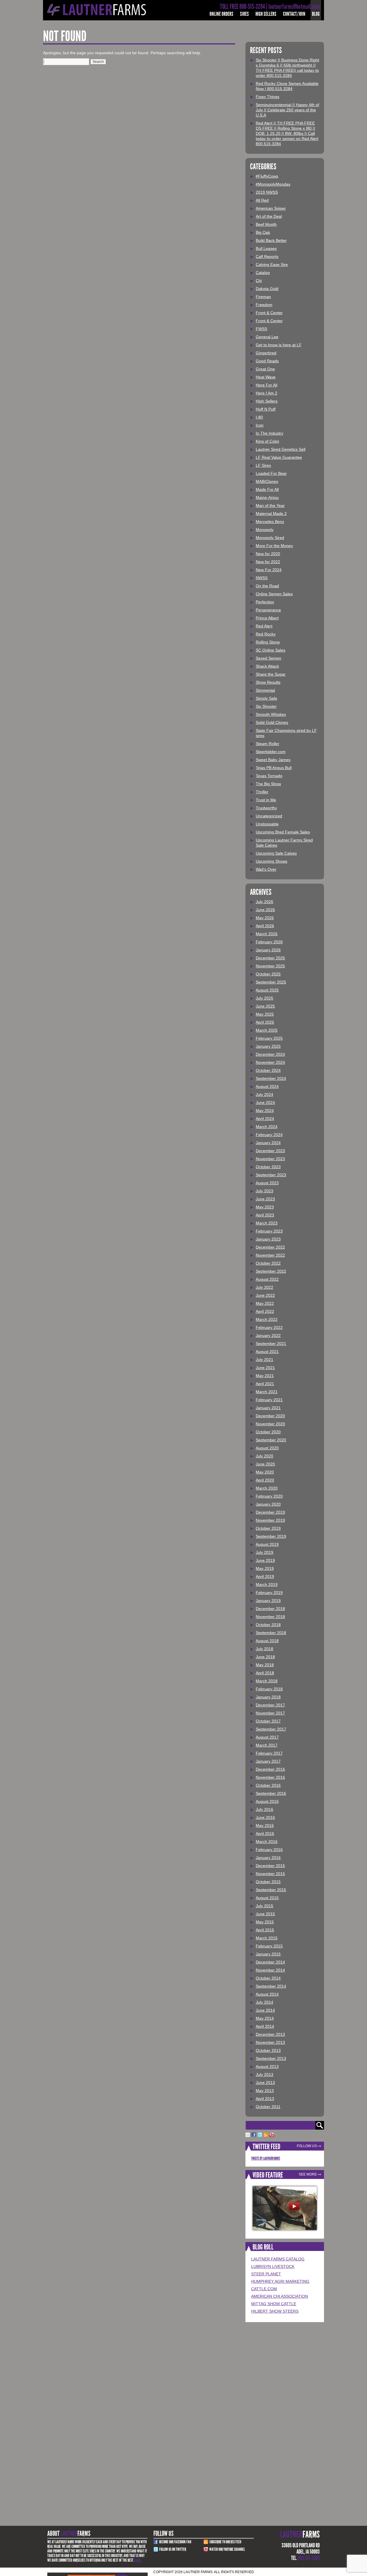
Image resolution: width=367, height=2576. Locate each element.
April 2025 (265, 1022)
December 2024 (270, 1054)
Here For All (267, 385)
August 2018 (267, 1641)
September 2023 (271, 1175)
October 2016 (268, 1785)
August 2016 (267, 1801)
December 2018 (270, 1609)
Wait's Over (266, 869)
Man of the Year (270, 506)
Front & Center (269, 313)
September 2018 (271, 1633)
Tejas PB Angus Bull (274, 768)
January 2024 (268, 1143)
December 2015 (270, 1866)
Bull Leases (266, 248)
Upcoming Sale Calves (276, 853)
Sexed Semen (269, 658)
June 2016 (265, 1817)
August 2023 (267, 1183)
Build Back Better (271, 240)
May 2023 (265, 1207)
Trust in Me (266, 800)
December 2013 (270, 2034)
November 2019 (270, 1520)
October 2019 (268, 1528)
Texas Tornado (269, 776)
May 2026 (265, 918)
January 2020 (268, 1504)
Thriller (262, 792)
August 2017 (267, 1737)
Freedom (264, 305)
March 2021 (267, 1392)
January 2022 (268, 1335)
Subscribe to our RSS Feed (225, 2542)
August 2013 (267, 2066)
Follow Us (307, 2146)
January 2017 (268, 1761)
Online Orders (221, 14)
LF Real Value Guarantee (279, 457)
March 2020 (267, 1488)
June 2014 (265, 2010)
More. (138, 2560)
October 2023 (268, 1167)
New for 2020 (268, 554)
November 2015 (270, 1874)
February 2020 (269, 1496)
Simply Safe (267, 698)
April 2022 (265, 1311)
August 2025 (267, 990)
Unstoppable (267, 824)
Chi (259, 281)
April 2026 (265, 926)
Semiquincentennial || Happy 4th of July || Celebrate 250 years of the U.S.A (287, 110)
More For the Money (274, 546)
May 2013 (265, 2091)
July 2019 (264, 1552)
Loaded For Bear (271, 473)
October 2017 (268, 1721)
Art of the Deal (269, 216)
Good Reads (267, 361)
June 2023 (265, 1199)
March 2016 (267, 1842)
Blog (316, 14)
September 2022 (271, 1271)
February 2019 (269, 1593)
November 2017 (270, 1713)
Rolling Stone (268, 642)
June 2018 (265, 1657)
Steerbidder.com (271, 752)
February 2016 (269, 1850)
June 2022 (265, 1295)
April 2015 (265, 1930)
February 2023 (269, 1231)
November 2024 (270, 1062)
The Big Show (268, 784)
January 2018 (268, 1697)
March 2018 (267, 1681)
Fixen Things (268, 97)
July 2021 (264, 1360)
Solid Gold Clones (272, 722)
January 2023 (268, 1239)
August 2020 (267, 1448)
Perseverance (268, 610)
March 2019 (267, 1585)
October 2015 (268, 1882)
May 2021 (265, 1376)
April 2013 (265, 2099)
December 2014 (270, 1962)
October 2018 (268, 1625)
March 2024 (267, 1127)
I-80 (259, 417)
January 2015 (268, 1954)
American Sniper (271, 208)
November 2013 (270, 2042)
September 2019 (271, 1536)
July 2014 (264, 2002)
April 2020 (265, 1480)
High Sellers (266, 14)
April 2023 (265, 1215)
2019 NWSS (267, 192)
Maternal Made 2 (271, 514)
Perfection (265, 602)
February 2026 (269, 942)
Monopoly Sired (270, 538)
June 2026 (265, 910)
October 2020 (268, 1432)
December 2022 (270, 1247)
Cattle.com (264, 2289)
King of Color (268, 441)
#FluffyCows (267, 176)
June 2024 (265, 1103)
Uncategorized (269, 816)
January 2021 (268, 1408)
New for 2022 (268, 562)
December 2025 (270, 958)
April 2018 (265, 1673)
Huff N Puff (266, 409)
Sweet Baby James (273, 760)
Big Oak (263, 232)
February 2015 (269, 1946)
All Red (262, 200)
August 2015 (267, 1898)
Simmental (265, 690)
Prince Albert (267, 618)
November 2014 (270, 1970)
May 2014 (265, 2018)
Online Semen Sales (274, 594)
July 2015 (264, 1906)
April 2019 (265, 1576)
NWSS (262, 578)
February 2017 (269, 1753)
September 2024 (271, 1078)
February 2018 (269, 1689)
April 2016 (265, 1834)
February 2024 (269, 1135)
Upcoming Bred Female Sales (283, 832)
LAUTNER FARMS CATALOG (278, 2259)
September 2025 (271, 982)
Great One (265, 369)
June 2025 (265, 1006)
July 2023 (264, 1191)
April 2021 (265, 1384)
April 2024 (265, 1119)
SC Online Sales (271, 650)
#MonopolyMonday (273, 184)
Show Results (268, 682)
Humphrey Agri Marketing (280, 2281)
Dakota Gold (267, 289)
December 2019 (270, 1512)
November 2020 (270, 1424)
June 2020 (265, 1464)
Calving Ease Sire (272, 265)
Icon (260, 425)
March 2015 (267, 1938)
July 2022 (264, 1287)
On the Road (267, 586)
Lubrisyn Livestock (273, 2266)
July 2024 (264, 1094)
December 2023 (270, 1151)
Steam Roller (268, 744)
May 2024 (265, 1111)
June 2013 (265, 2083)
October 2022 (268, 1263)
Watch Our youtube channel (227, 2549)
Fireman (263, 297)
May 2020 (265, 1472)
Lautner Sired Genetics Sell (281, 449)
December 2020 (270, 1416)
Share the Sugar (271, 674)
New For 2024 (269, 570)
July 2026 (264, 902)
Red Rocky (266, 634)
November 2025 (270, 966)
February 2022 (269, 1327)
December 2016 (270, 1769)
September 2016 (271, 1793)
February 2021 (269, 1400)
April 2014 (265, 2026)
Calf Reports (267, 256)
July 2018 (264, 1649)
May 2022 (265, 1303)
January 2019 (268, 1601)
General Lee (267, 337)
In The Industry (270, 433)
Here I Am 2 (267, 393)
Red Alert (264, 626)
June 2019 (265, 1560)
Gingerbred (266, 353)
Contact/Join (294, 14)
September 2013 (271, 2058)
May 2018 (265, 1665)
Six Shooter (266, 706)
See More (308, 2174)
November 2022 (270, 1255)
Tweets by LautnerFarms (266, 2158)
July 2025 (264, 998)
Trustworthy (266, 808)
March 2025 (267, 1030)
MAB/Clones (267, 481)
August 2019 (267, 1544)
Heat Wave (266, 377)
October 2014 (268, 1978)
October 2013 (268, 2050)
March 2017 (267, 1745)
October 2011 (268, 2107)
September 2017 (271, 1729)
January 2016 (268, 1858)
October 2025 (268, 974)
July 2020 (264, 1456)
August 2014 (267, 1994)
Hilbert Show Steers (275, 2311)
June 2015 (265, 1914)
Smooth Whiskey (271, 714)
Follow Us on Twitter (173, 2549)
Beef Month (266, 224)
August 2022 (267, 1279)
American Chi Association (280, 2296)
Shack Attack (267, 666)
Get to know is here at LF (279, 345)
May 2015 (265, 1922)
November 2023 (270, 1159)
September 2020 (271, 1440)
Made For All (267, 489)
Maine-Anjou (267, 497)
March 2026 (267, 934)
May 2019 (265, 1568)
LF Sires (263, 465)
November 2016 (270, 1777)
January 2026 (268, 950)
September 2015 (271, 1890)
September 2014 (271, 1986)
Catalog (263, 273)
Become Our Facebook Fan (175, 2542)
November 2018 (270, 1617)
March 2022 (267, 1319)
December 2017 (270, 1705)
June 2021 (265, 1368)
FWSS (261, 329)
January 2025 (268, 1046)
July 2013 (264, 2075)
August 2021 (267, 1352)
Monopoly (265, 530)
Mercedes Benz (270, 522)
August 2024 (267, 1086)
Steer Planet (266, 2274)
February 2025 (269, 1038)
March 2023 (267, 1223)
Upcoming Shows (272, 861)
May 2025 (265, 1014)
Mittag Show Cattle (274, 2304)
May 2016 (265, 1825)
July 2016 (264, 1809)
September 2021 (271, 1344)
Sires (244, 14)
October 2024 (268, 1070)
